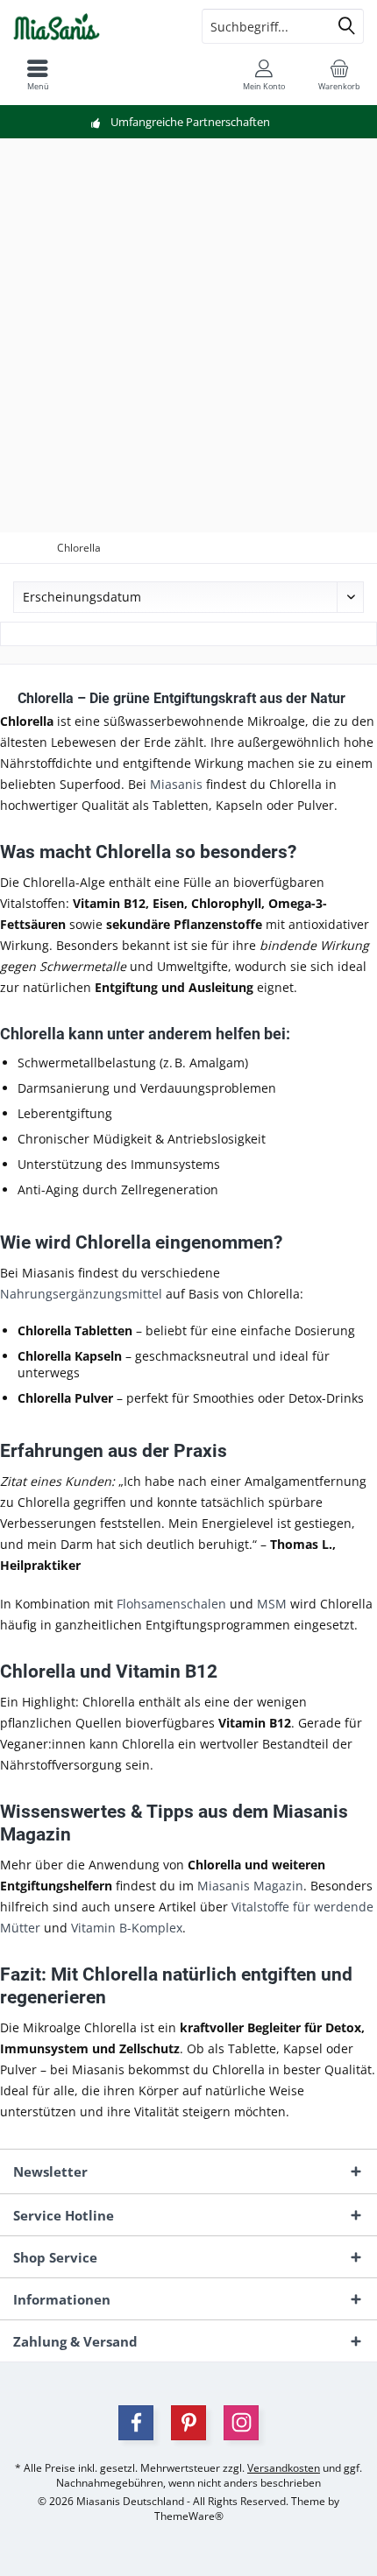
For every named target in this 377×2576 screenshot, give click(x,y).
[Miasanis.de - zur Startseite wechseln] (94, 26)
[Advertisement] (188, 335)
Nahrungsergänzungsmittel (81, 1294)
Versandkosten (284, 2468)
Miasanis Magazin (250, 1886)
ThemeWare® (189, 2516)
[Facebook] (136, 2423)
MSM (272, 1604)
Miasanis (176, 784)
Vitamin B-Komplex (127, 1928)
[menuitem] (339, 74)
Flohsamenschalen (171, 1604)
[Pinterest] (188, 2423)
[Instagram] (241, 2423)
